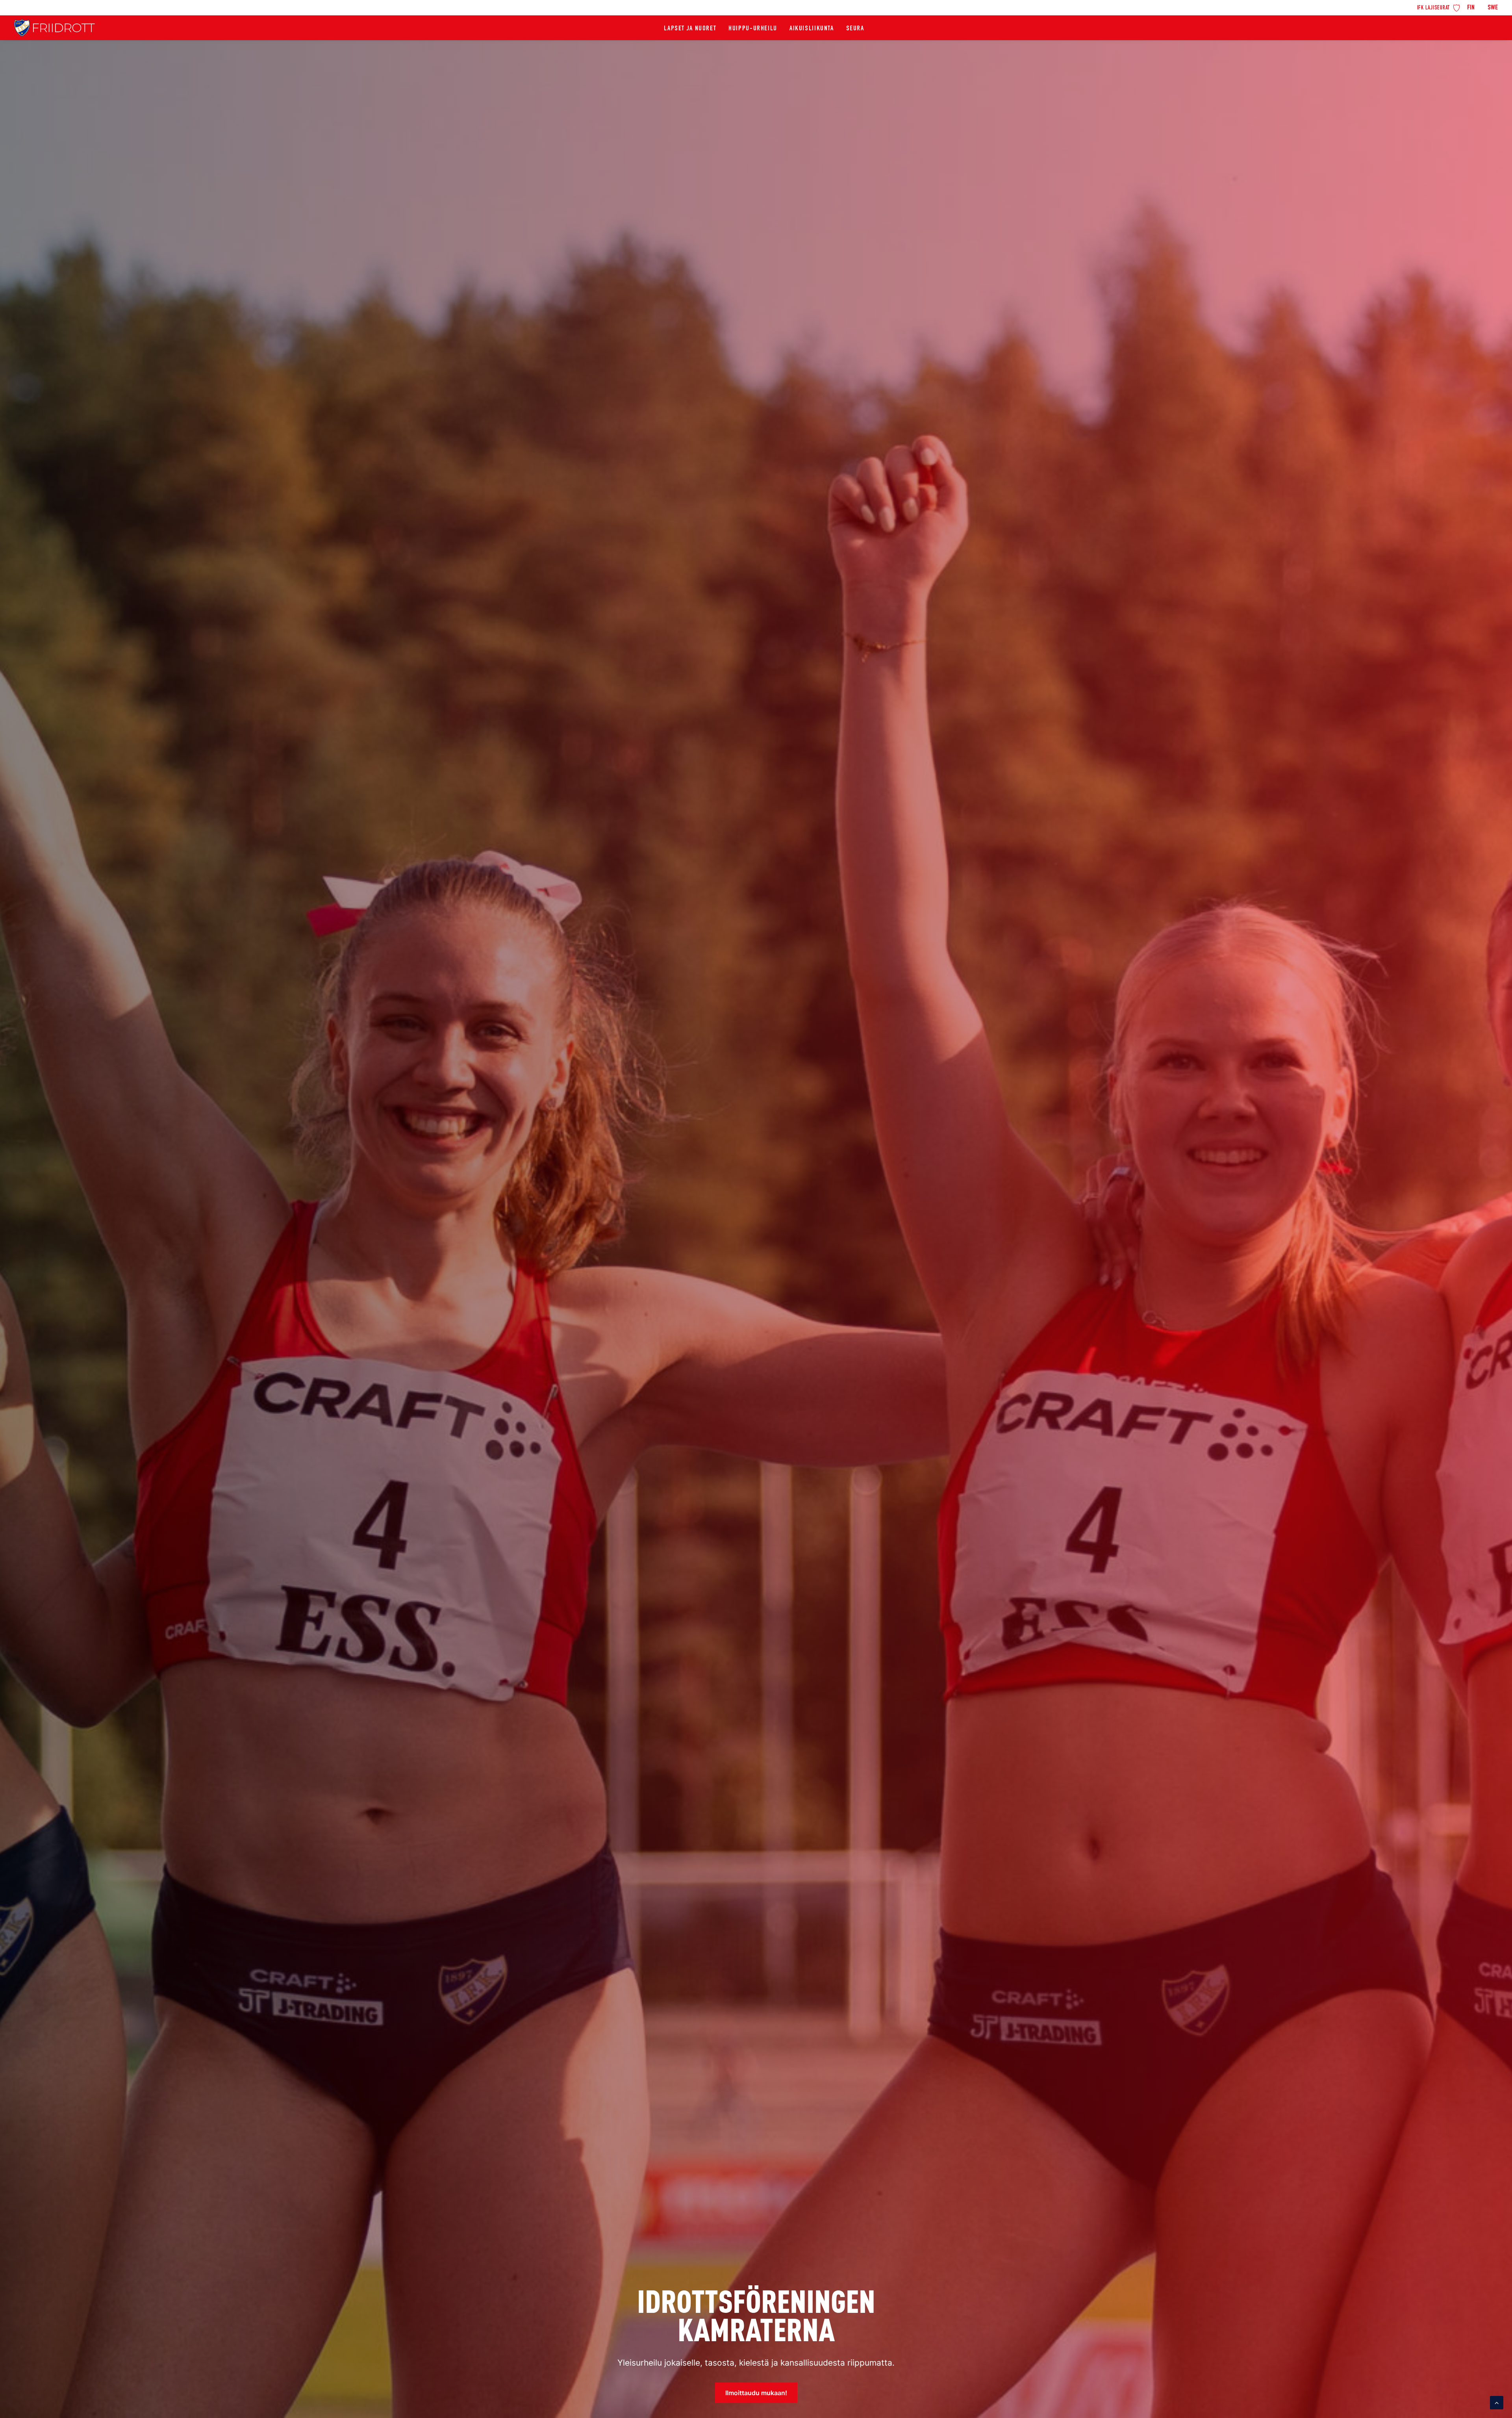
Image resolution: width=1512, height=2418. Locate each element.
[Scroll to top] (1497, 2402)
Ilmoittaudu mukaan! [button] (756, 2393)
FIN (1471, 8)
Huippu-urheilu (753, 29)
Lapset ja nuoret (690, 29)
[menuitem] (1439, 7)
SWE (1493, 8)
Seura (855, 29)
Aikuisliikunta (812, 29)
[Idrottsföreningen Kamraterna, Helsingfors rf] (55, 28)
